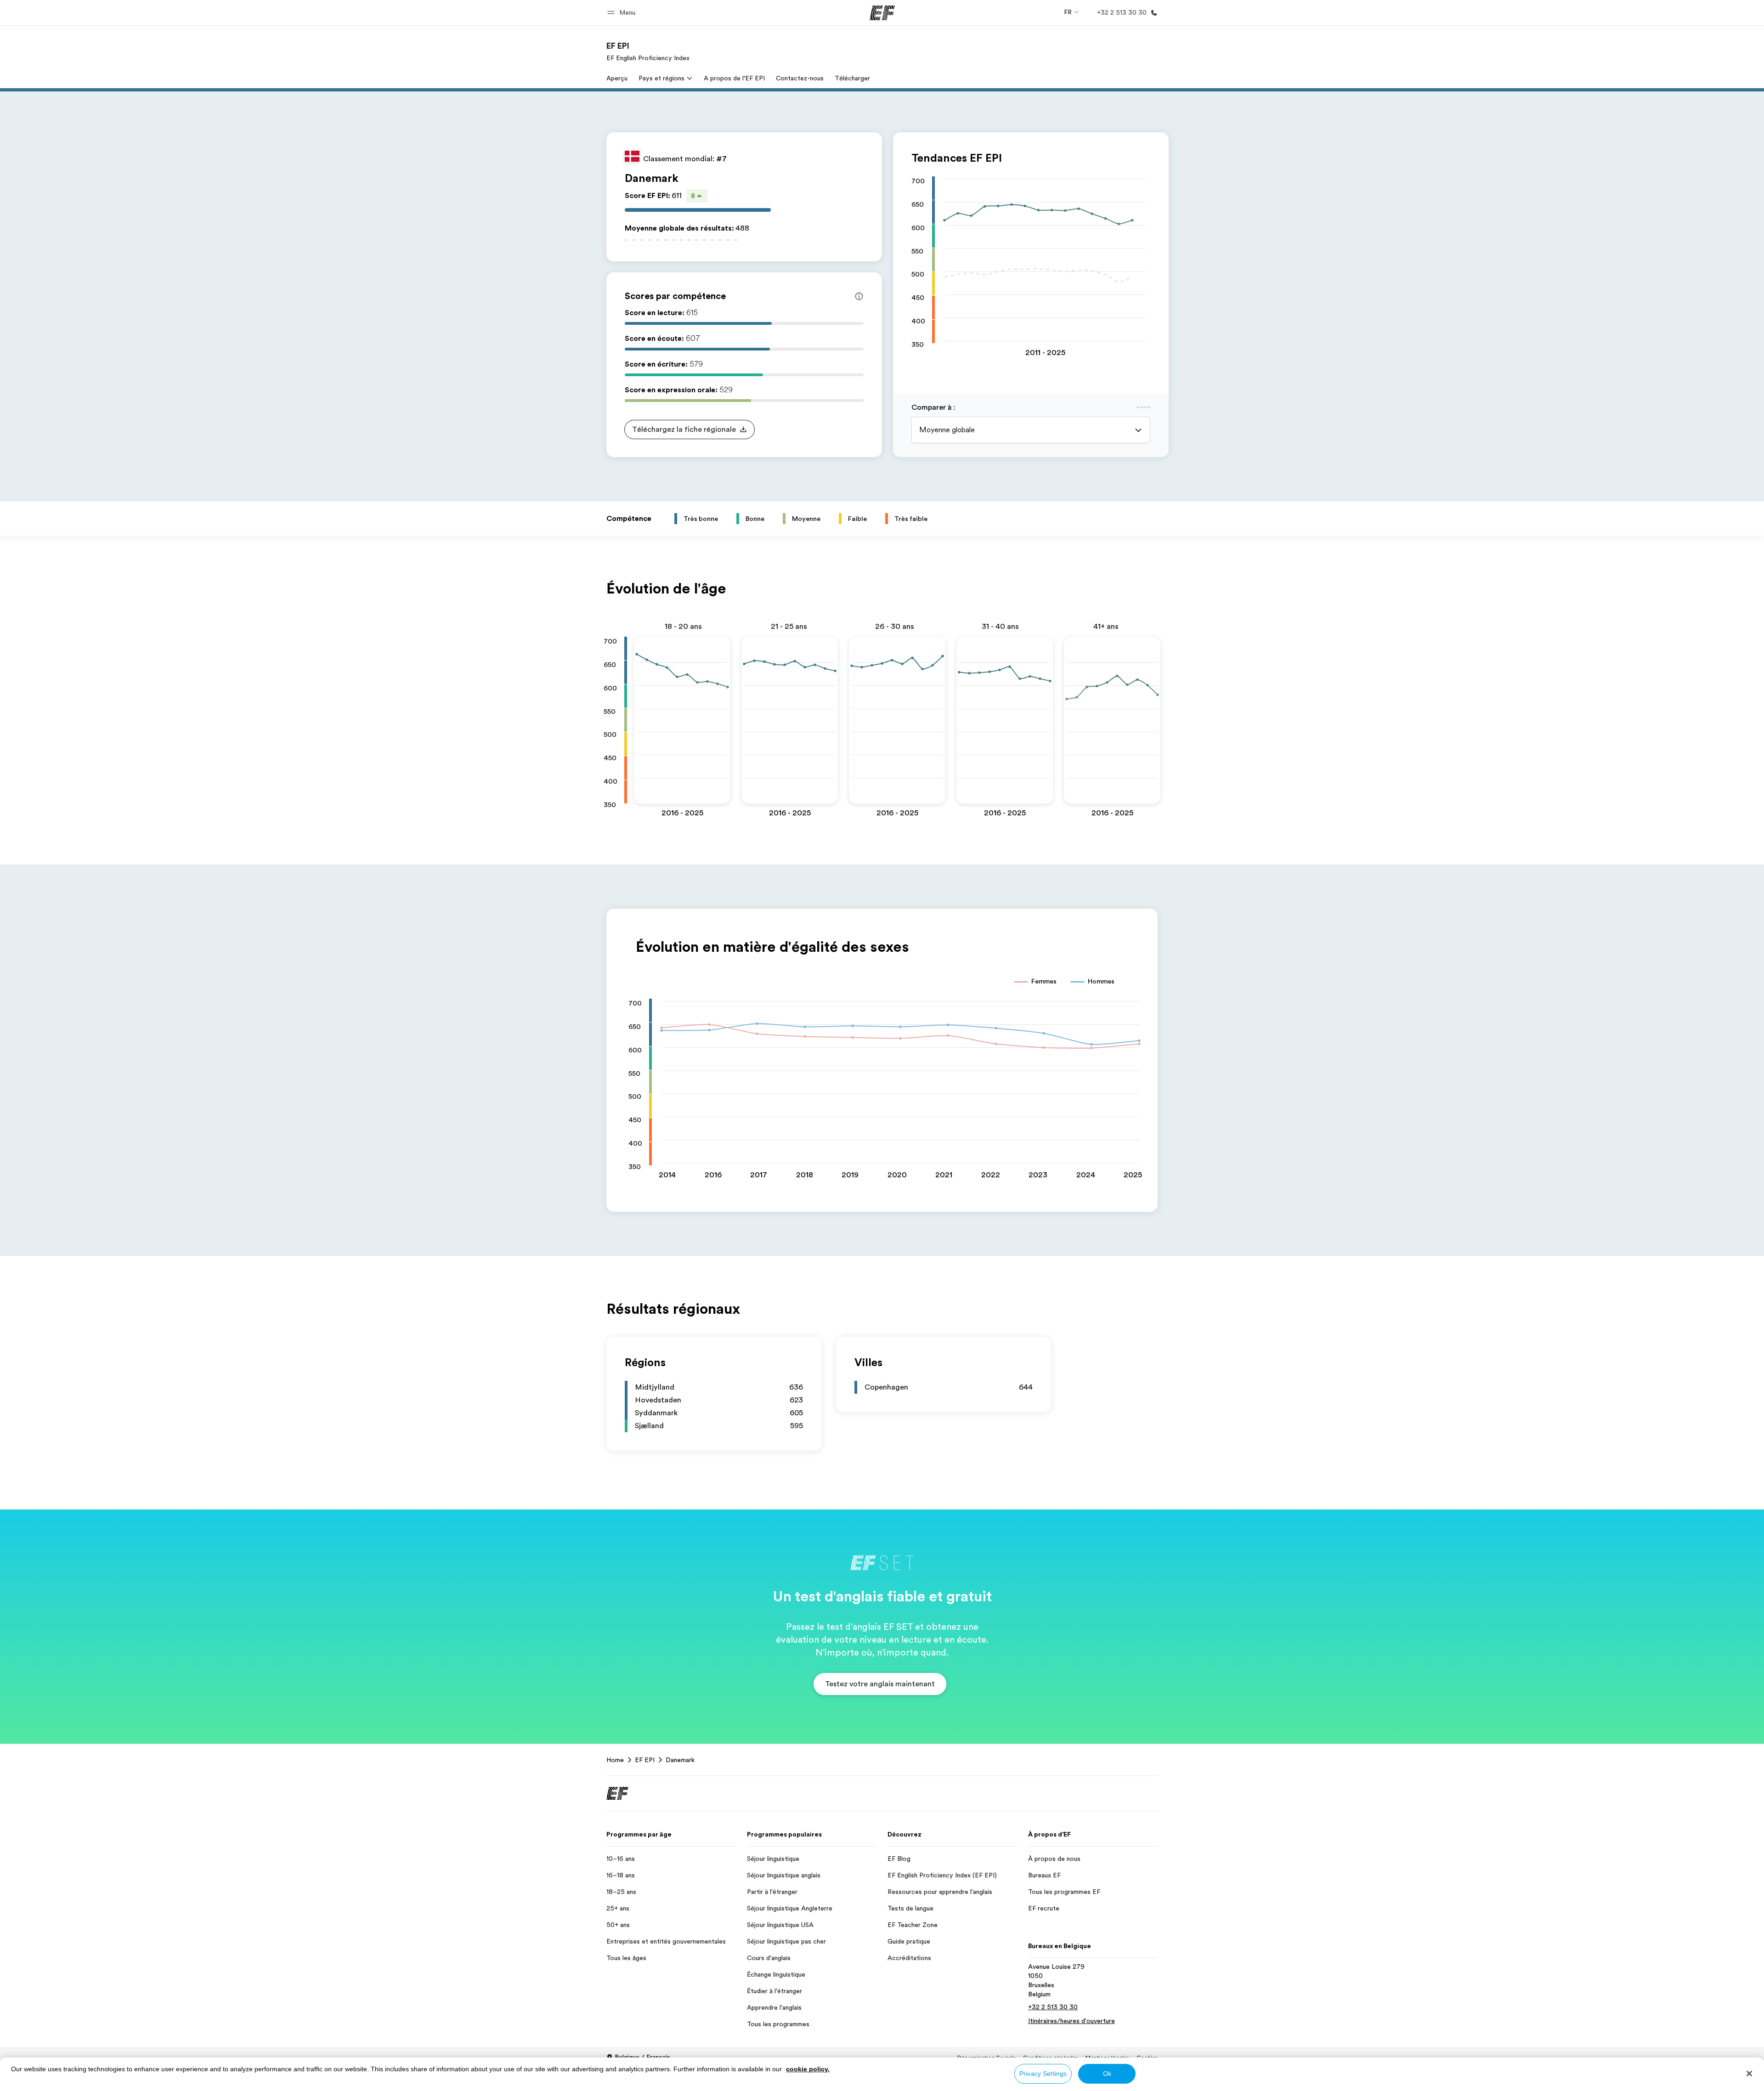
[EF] (882, 13)
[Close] (1749, 2074)
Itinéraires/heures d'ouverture (1071, 2021)
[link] (648, 51)
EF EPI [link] (645, 1760)
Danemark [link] (680, 1760)
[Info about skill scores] (859, 296)
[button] (623, 13)
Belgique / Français (642, 2057)
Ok (1107, 2074)
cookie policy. (808, 2069)
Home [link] (615, 1760)
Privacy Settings (1043, 2074)
